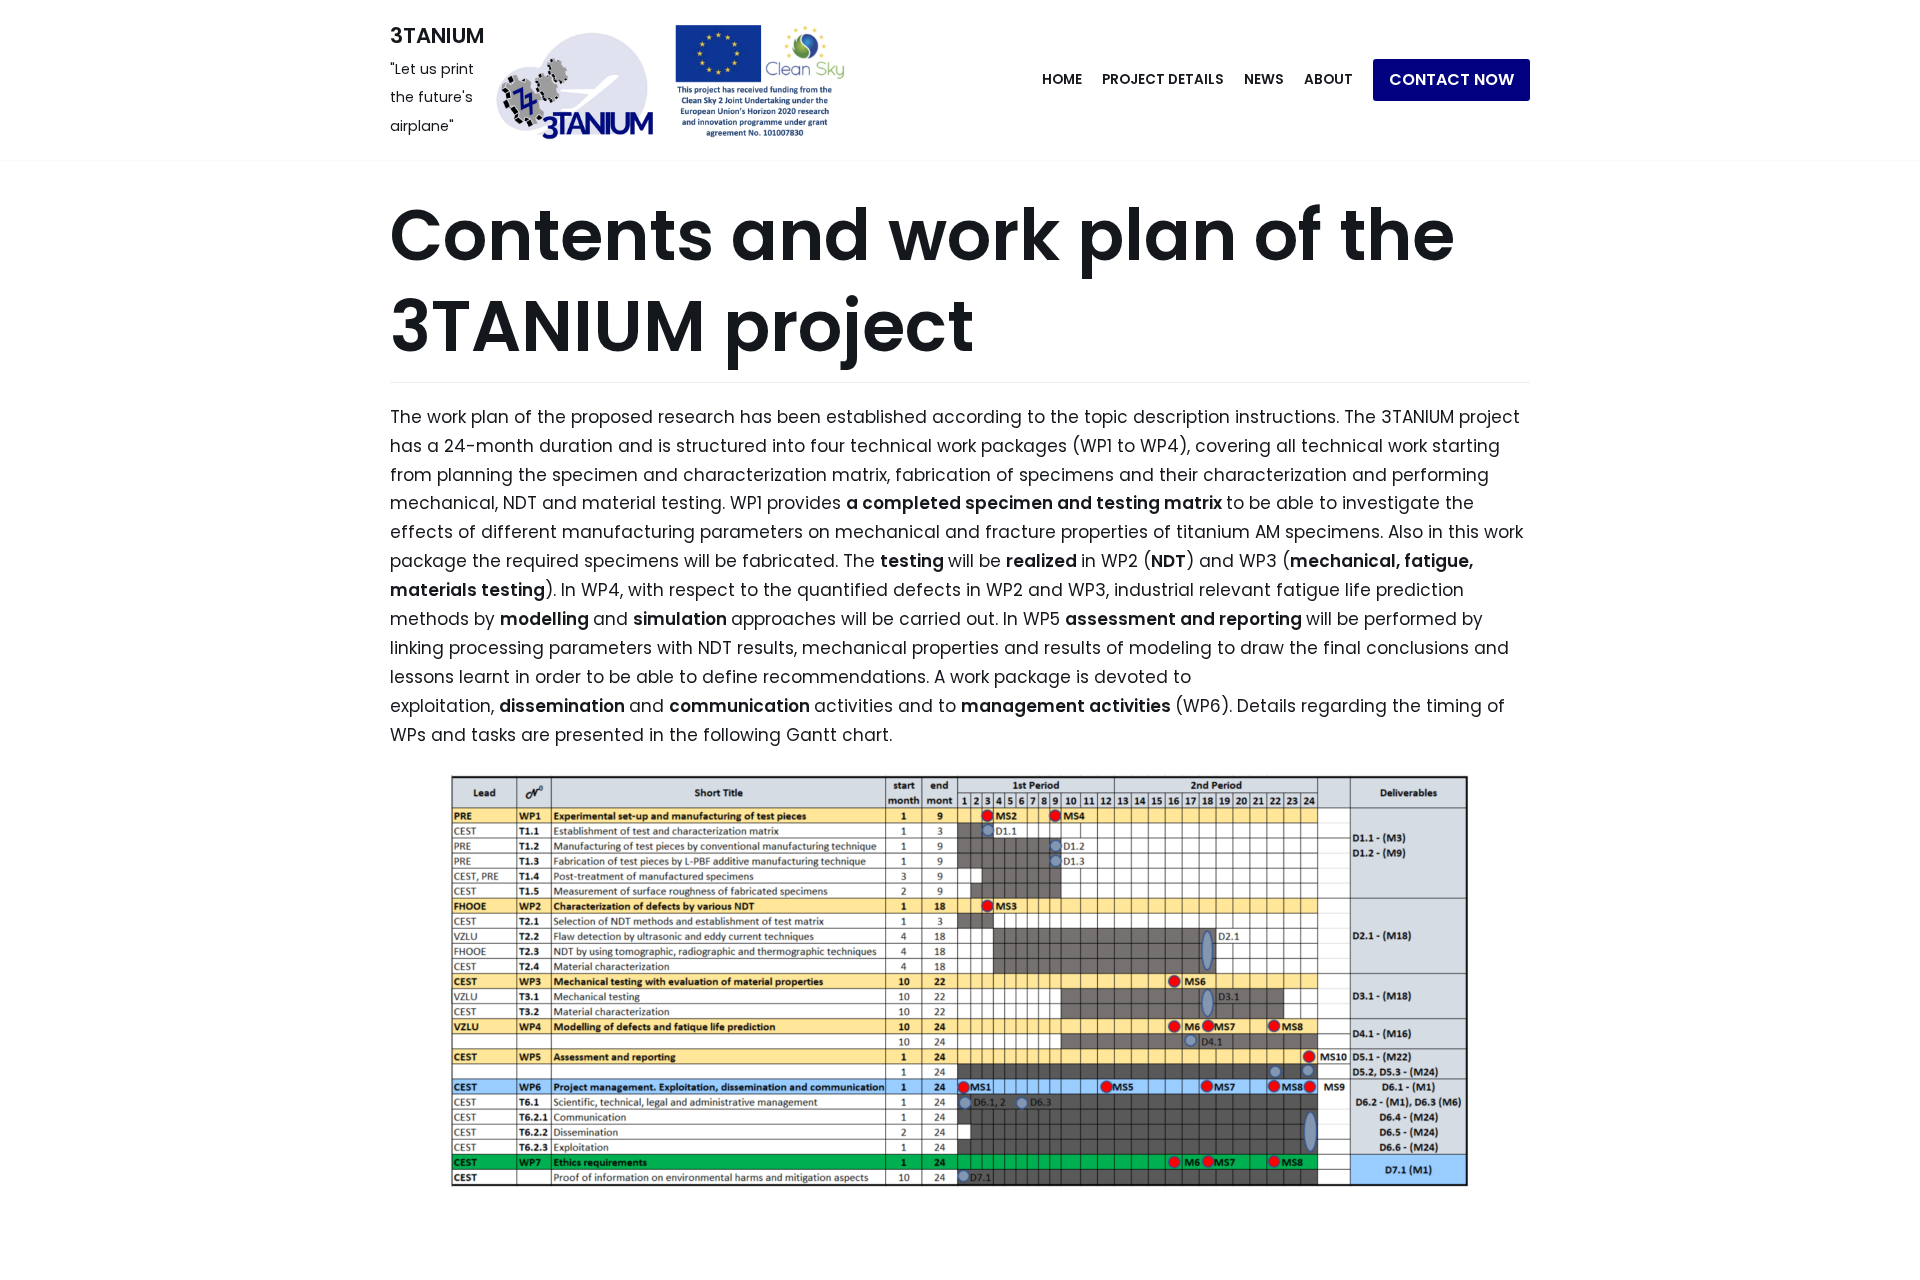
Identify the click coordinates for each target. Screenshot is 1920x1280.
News (1264, 79)
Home (1062, 79)
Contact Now (1451, 79)
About (1328, 79)
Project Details (1163, 79)
